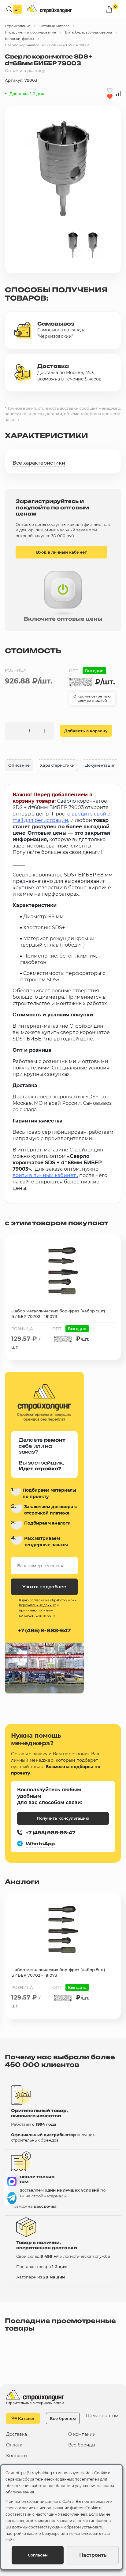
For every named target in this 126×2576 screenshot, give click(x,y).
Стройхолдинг (18, 26)
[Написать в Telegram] (12, 2198)
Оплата (14, 2445)
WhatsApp (40, 1844)
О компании (82, 2434)
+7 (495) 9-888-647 (44, 1631)
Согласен (38, 2555)
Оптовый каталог (54, 26)
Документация (100, 765)
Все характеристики (39, 463)
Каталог (26, 2418)
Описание (19, 765)
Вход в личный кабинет (61, 552)
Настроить (93, 2555)
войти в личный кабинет (44, 1175)
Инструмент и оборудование (30, 32)
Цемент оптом (102, 2416)
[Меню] (17, 9)
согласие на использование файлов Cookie (57, 2508)
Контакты (17, 2456)
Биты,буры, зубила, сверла (89, 32)
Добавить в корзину (86, 731)
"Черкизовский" (55, 336)
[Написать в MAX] (12, 2182)
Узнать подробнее (44, 1587)
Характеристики (57, 765)
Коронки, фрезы (19, 39)
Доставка (17, 2434)
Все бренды (63, 2418)
